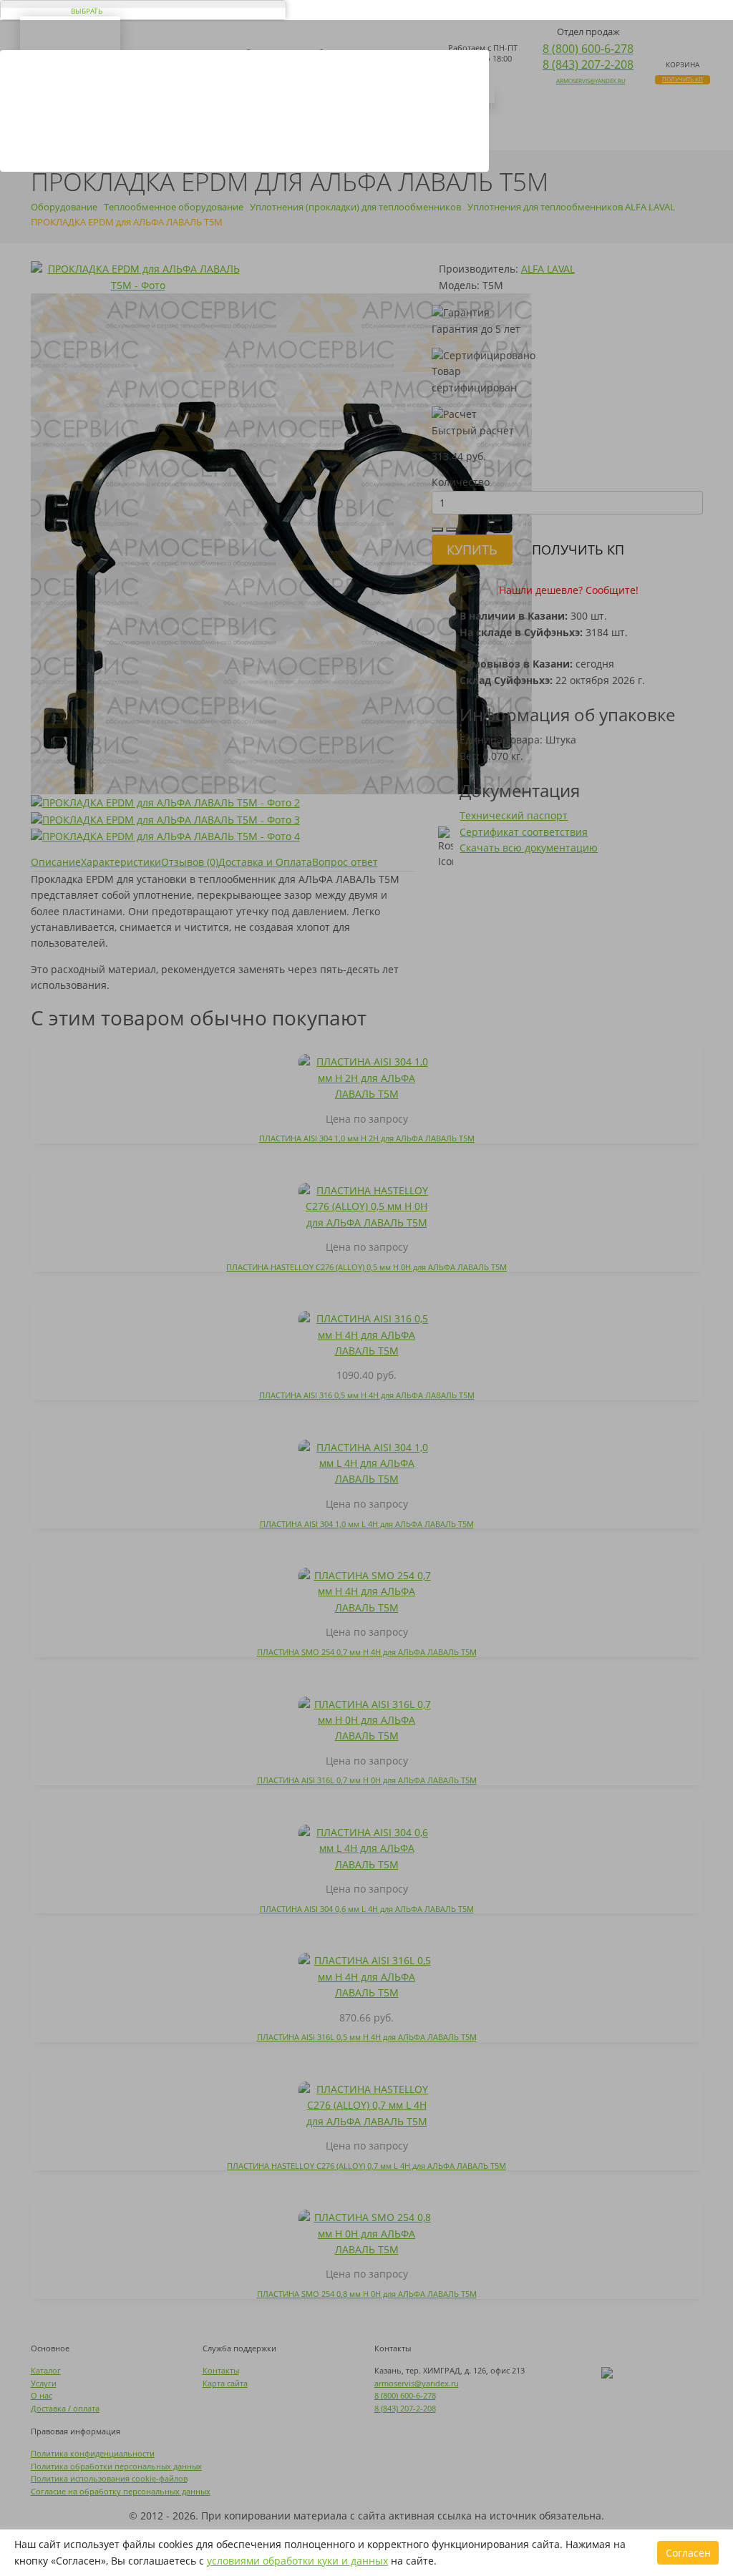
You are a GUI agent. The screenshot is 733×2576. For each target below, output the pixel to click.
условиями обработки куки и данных (297, 2561)
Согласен (688, 2553)
